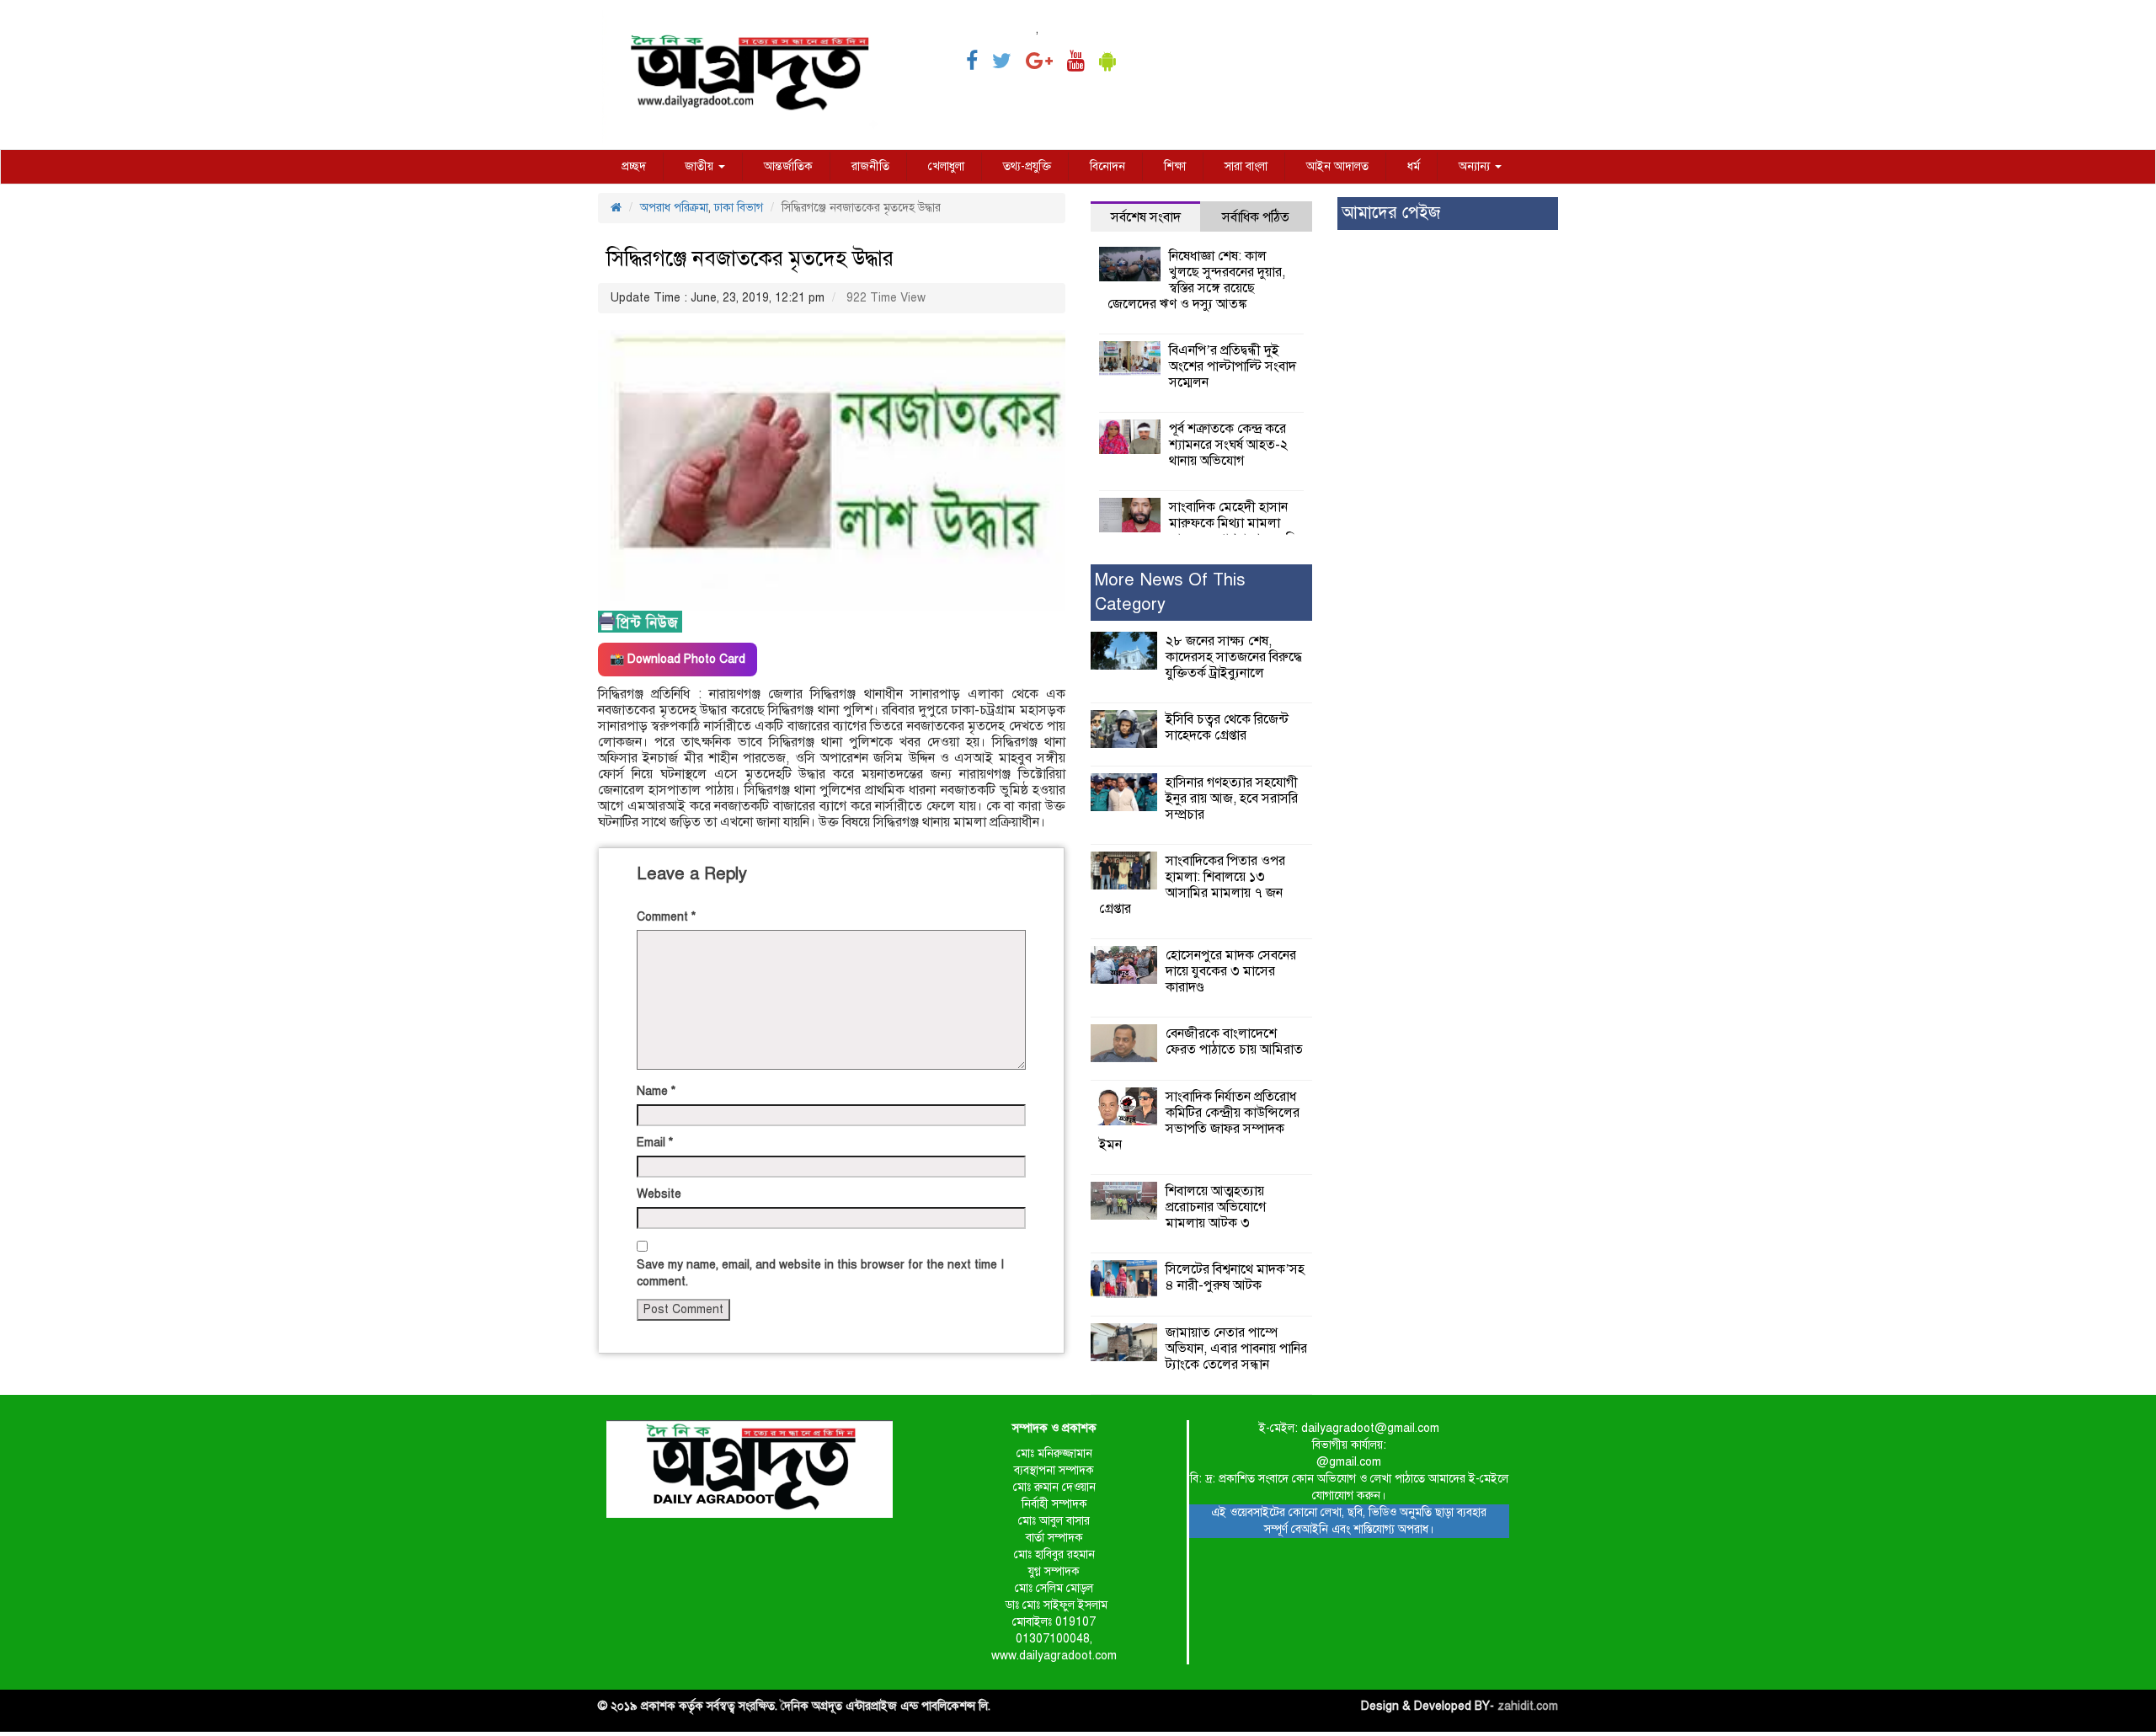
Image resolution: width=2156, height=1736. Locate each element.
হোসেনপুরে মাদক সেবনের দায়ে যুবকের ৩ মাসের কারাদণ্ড (1231, 971)
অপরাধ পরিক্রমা (674, 208)
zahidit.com (1528, 1706)
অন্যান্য (1476, 166)
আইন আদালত (1337, 166)
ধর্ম (1414, 166)
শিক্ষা (1175, 166)
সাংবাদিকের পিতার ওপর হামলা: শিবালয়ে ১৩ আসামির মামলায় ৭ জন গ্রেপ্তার (1192, 885)
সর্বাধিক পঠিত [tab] (1256, 217)
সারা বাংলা (1246, 166)
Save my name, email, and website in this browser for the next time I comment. (820, 1273)
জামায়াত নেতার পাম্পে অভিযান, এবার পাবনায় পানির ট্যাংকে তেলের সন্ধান (1236, 1349)
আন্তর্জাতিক (788, 166)
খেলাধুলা (946, 166)
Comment (666, 917)
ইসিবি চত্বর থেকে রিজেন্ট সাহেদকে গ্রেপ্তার (1227, 727)
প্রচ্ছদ (634, 166)
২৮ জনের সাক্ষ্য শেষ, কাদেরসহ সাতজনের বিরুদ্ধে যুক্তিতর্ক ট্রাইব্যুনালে (1234, 657)
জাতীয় (701, 166)
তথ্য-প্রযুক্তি (1027, 166)
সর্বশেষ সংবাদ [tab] (1146, 217)
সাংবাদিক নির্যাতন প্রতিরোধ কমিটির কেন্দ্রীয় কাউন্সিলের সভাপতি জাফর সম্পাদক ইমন (1199, 1121)
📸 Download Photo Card (678, 659)
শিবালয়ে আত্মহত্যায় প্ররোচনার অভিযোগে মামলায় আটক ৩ (1216, 1207)
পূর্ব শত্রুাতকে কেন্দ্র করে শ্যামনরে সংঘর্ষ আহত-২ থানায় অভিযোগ (1228, 445)
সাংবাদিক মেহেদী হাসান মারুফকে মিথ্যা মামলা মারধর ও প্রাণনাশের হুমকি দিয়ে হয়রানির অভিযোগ (1203, 531)
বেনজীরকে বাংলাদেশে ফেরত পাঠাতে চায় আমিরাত (1234, 1042)
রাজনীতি (870, 166)
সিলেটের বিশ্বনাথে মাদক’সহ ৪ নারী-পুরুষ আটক (1235, 1277)
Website (659, 1194)
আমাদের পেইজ (1391, 213)
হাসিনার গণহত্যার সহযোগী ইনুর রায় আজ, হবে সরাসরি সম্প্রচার (1232, 799)
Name (656, 1091)
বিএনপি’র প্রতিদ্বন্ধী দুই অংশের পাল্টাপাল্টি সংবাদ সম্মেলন (1233, 366)
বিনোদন (1107, 166)
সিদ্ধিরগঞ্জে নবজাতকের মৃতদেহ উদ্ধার (750, 258)
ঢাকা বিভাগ (739, 208)
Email (655, 1143)
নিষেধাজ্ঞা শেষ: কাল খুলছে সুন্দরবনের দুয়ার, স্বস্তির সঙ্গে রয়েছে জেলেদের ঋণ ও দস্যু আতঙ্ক (1196, 280)
